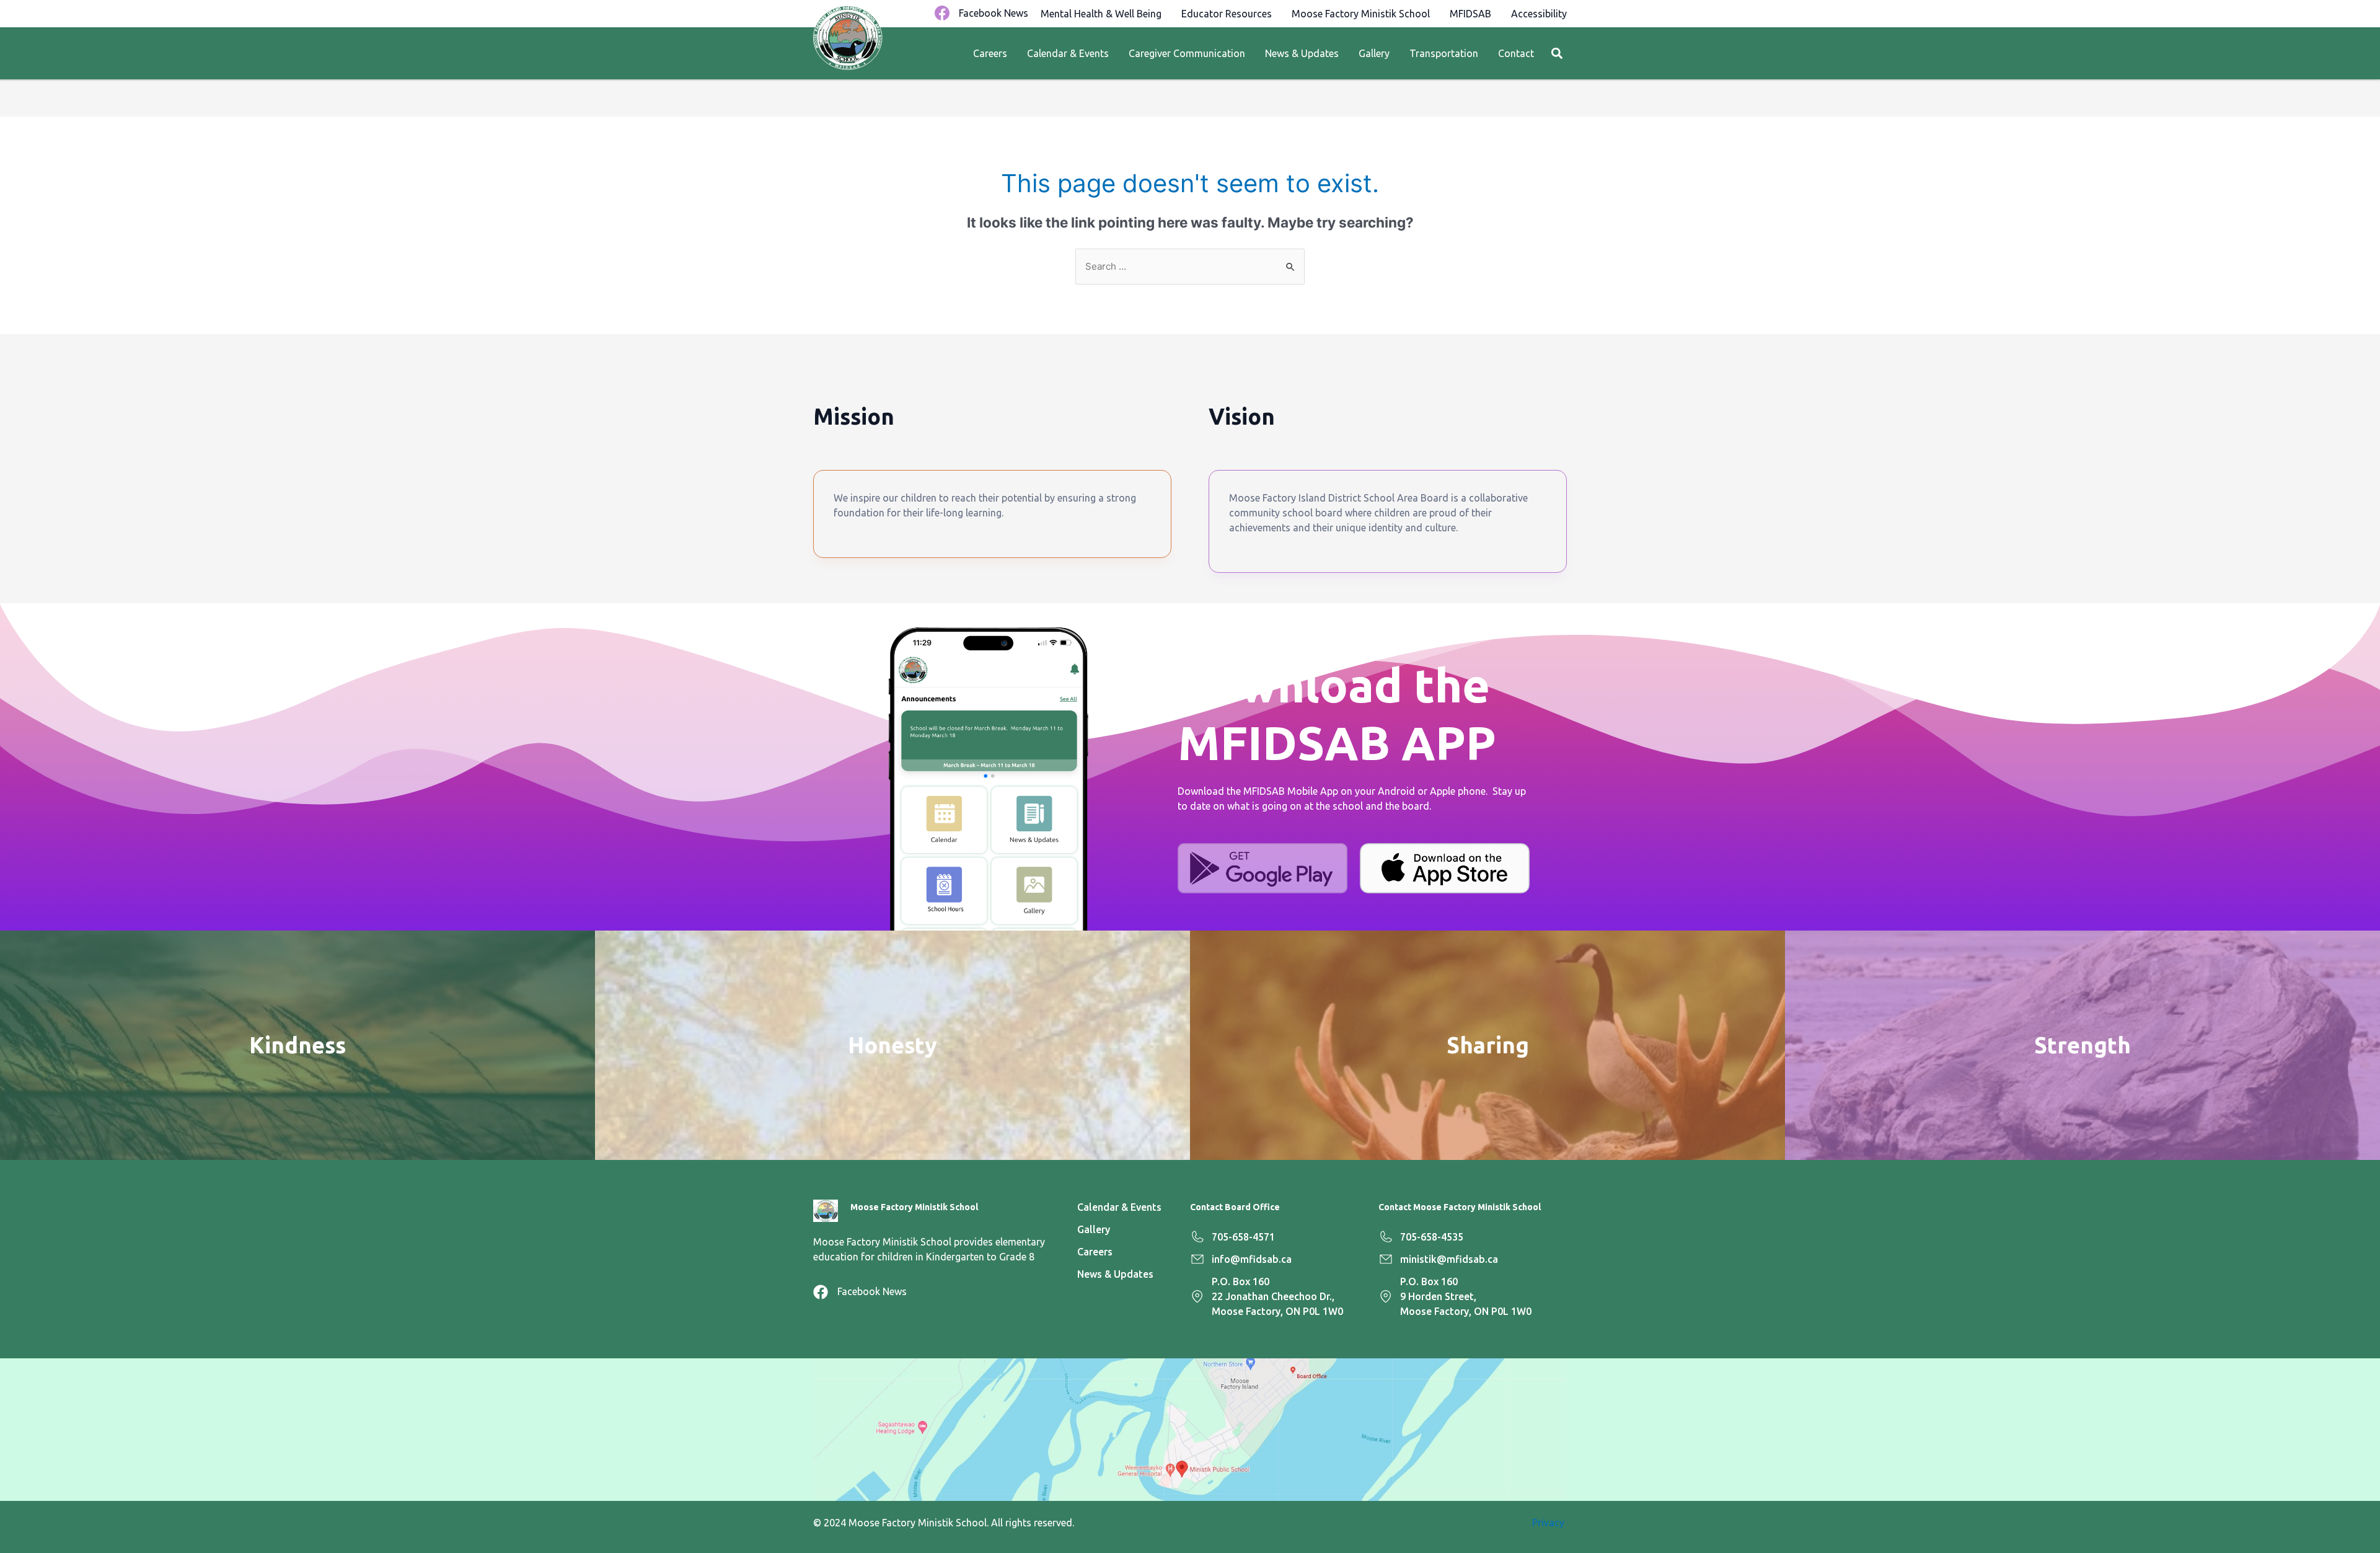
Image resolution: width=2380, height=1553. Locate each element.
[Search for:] (1190, 266)
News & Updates (1302, 53)
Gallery (1374, 53)
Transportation (1444, 53)
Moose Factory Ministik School (1361, 14)
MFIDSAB (1470, 14)
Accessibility (1539, 14)
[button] (1557, 54)
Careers (990, 53)
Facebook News (994, 13)
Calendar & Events (1068, 53)
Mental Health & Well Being (1101, 14)
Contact (1516, 53)
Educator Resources (1227, 14)
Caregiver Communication (1187, 53)
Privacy (1549, 1523)
